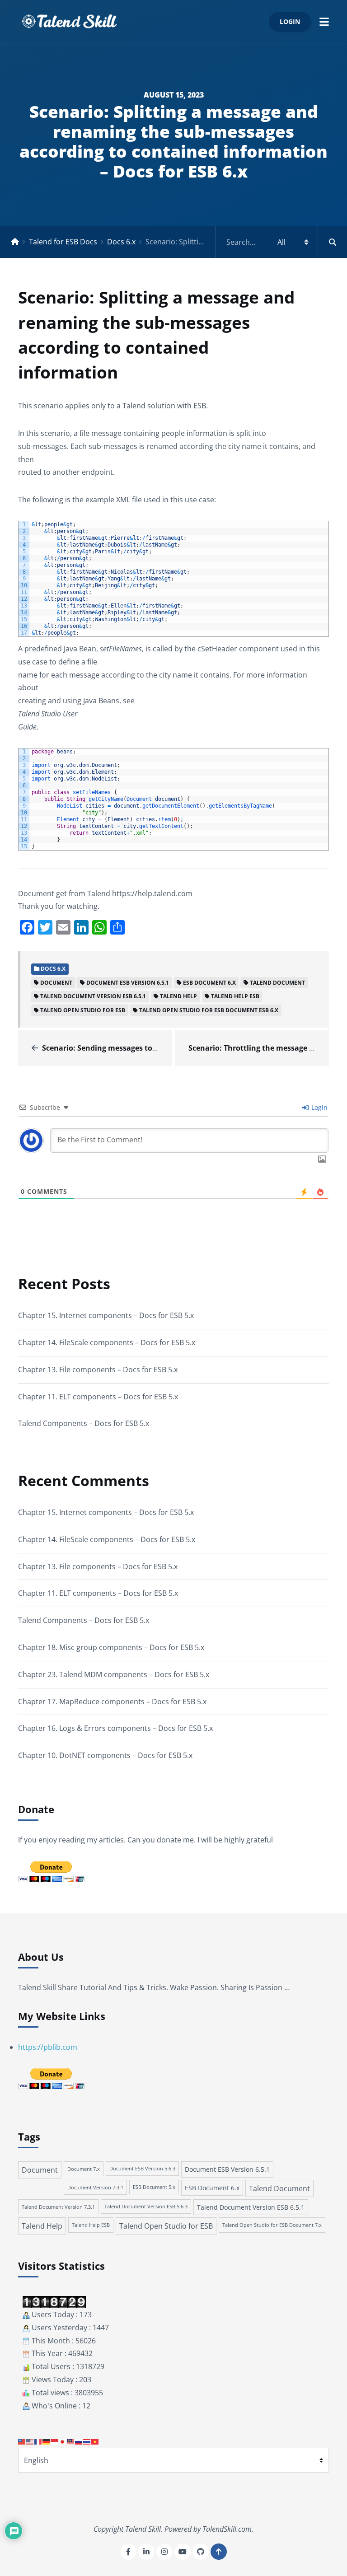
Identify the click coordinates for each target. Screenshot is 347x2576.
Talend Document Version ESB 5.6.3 (146, 2207)
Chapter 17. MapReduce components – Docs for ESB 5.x (112, 1702)
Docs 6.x (121, 242)
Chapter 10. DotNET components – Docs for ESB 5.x (105, 1755)
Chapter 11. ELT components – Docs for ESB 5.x (98, 1397)
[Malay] (71, 2441)
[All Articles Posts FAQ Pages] (281, 242)
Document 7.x (84, 2169)
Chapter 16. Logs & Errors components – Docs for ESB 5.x (115, 1728)
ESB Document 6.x (209, 983)
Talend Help (178, 996)
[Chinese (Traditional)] (22, 2441)
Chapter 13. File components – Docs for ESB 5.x (98, 1370)
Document (56, 983)
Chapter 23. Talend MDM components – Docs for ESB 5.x (114, 1674)
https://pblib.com (48, 2047)
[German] (47, 2441)
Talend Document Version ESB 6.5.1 (93, 996)
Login (290, 21)
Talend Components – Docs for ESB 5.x (84, 1423)
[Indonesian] (55, 2441)
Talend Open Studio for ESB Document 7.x (272, 2225)
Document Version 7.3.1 (95, 2187)
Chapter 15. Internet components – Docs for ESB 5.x (106, 1315)
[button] (324, 21)
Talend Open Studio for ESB (83, 1010)
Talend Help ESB (235, 996)
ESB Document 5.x (154, 2187)
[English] (30, 2441)
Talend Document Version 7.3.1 (58, 2207)
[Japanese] (63, 2441)
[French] (38, 2441)
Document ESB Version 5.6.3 (142, 2169)
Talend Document (277, 983)
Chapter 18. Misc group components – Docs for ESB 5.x (111, 1647)
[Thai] (87, 2441)
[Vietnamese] (95, 2441)
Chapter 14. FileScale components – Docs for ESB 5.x (107, 1342)
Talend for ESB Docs (63, 242)
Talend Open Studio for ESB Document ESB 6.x (209, 1010)
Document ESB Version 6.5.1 (128, 983)
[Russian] (79, 2441)
